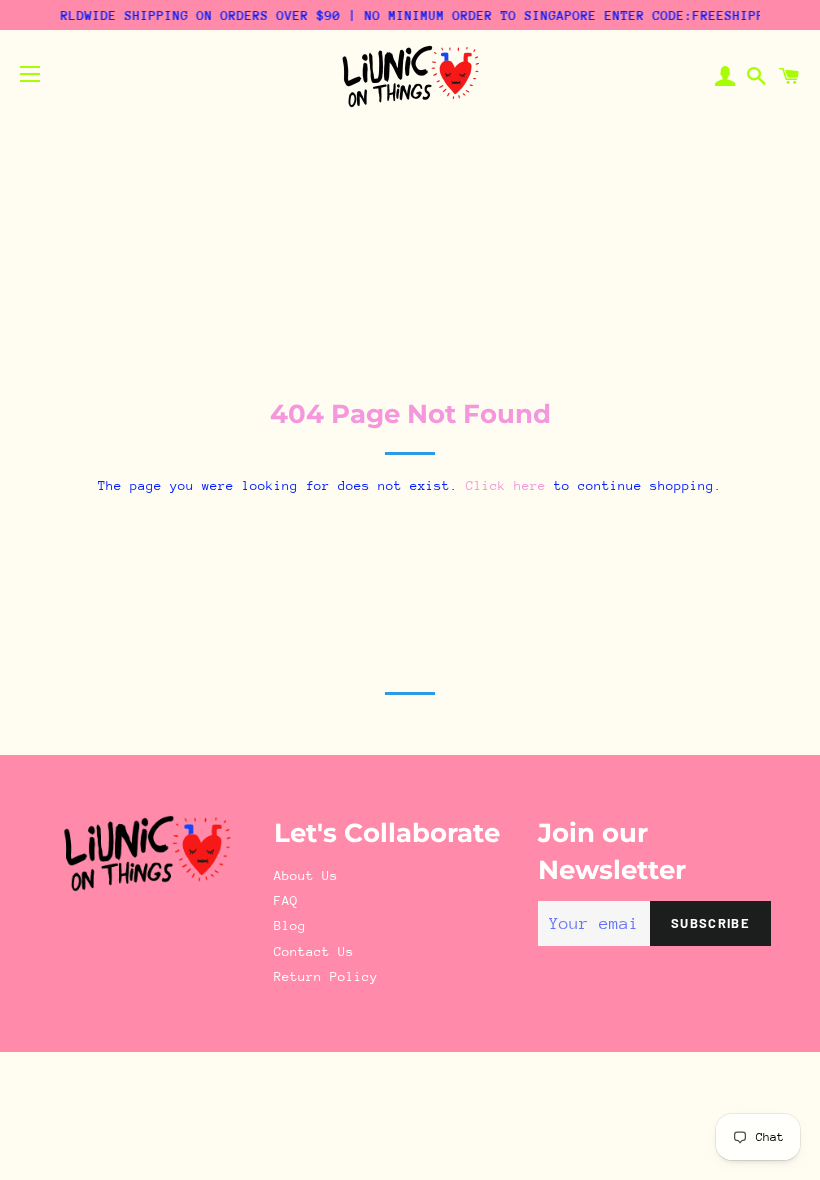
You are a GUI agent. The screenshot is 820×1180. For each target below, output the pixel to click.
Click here (506, 485)
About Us (306, 875)
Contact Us (314, 951)
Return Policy (326, 976)
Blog (290, 925)
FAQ (286, 900)
